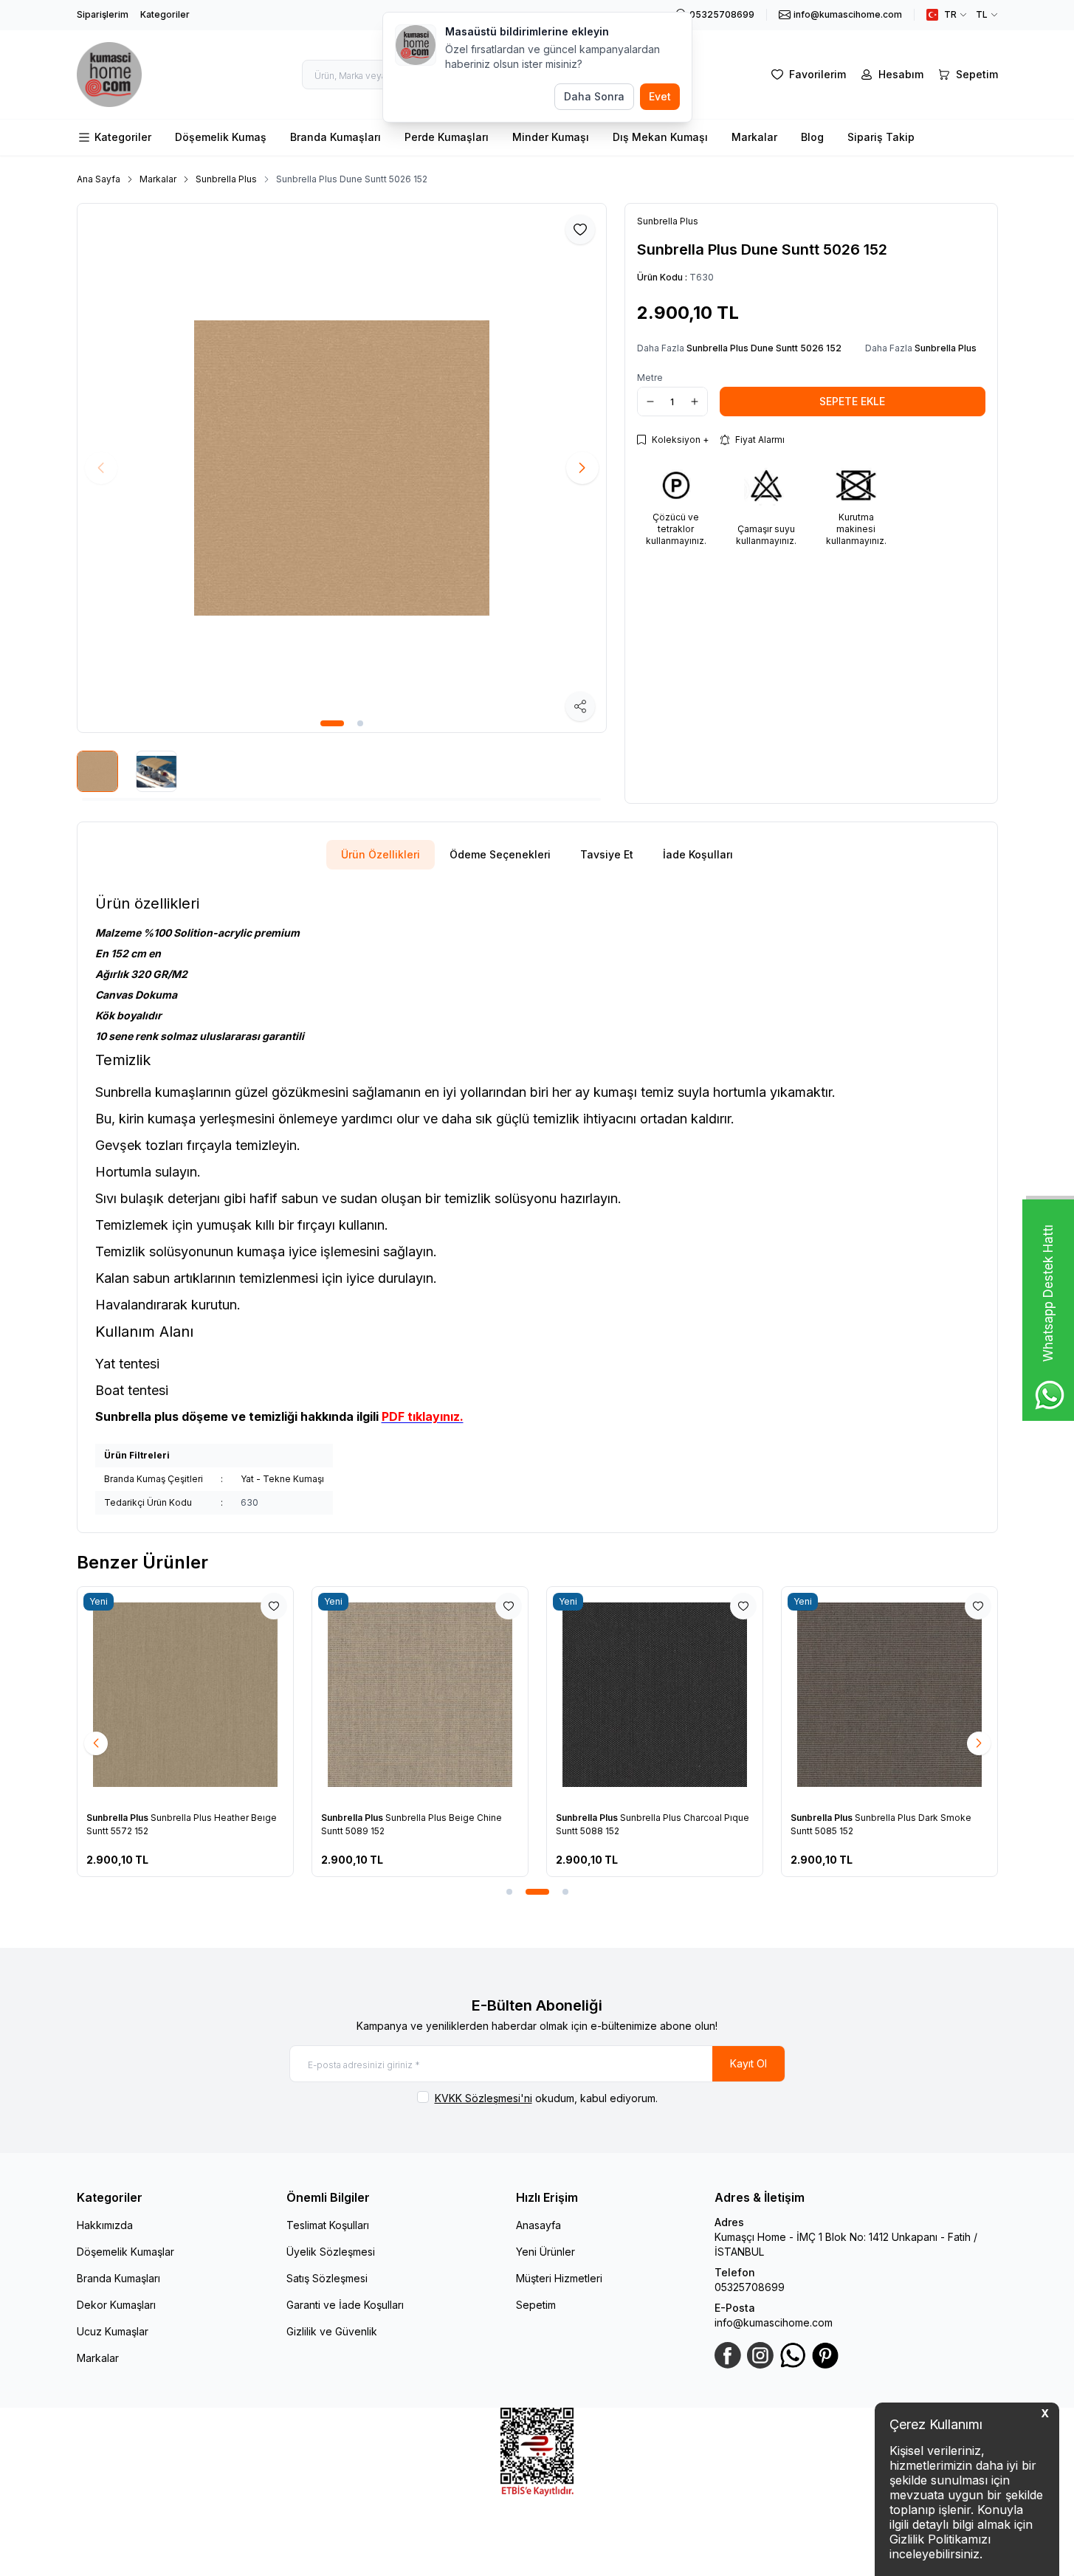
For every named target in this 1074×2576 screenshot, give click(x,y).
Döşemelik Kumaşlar (125, 2252)
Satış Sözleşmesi (327, 2278)
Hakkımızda (105, 2225)
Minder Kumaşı (551, 137)
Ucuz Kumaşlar (113, 2331)
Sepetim (536, 2305)
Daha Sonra (594, 96)
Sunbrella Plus (226, 179)
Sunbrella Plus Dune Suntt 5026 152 (352, 179)
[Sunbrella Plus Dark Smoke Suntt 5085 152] (889, 1695)
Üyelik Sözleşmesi (331, 2252)
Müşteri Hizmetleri (559, 2278)
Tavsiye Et (607, 854)
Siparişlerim (103, 14)
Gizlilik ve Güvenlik (332, 2331)
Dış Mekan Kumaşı (660, 137)
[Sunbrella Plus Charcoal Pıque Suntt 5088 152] (655, 1695)
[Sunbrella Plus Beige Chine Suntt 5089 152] (420, 1695)
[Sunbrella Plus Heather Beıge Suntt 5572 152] (185, 1695)
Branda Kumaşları (335, 137)
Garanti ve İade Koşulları (345, 2305)
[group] (342, 468)
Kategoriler (165, 14)
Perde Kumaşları (447, 137)
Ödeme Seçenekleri (500, 854)
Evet (660, 96)
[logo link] (110, 75)
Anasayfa (538, 2225)
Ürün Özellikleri (381, 854)
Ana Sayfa (99, 179)
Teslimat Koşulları (328, 2225)
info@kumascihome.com (774, 2322)
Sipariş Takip (881, 137)
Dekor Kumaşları (116, 2305)
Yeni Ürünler (545, 2252)
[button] (332, 723)
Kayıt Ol (748, 2063)
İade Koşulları (698, 854)
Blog (812, 137)
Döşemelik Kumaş (221, 137)
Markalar (754, 137)
